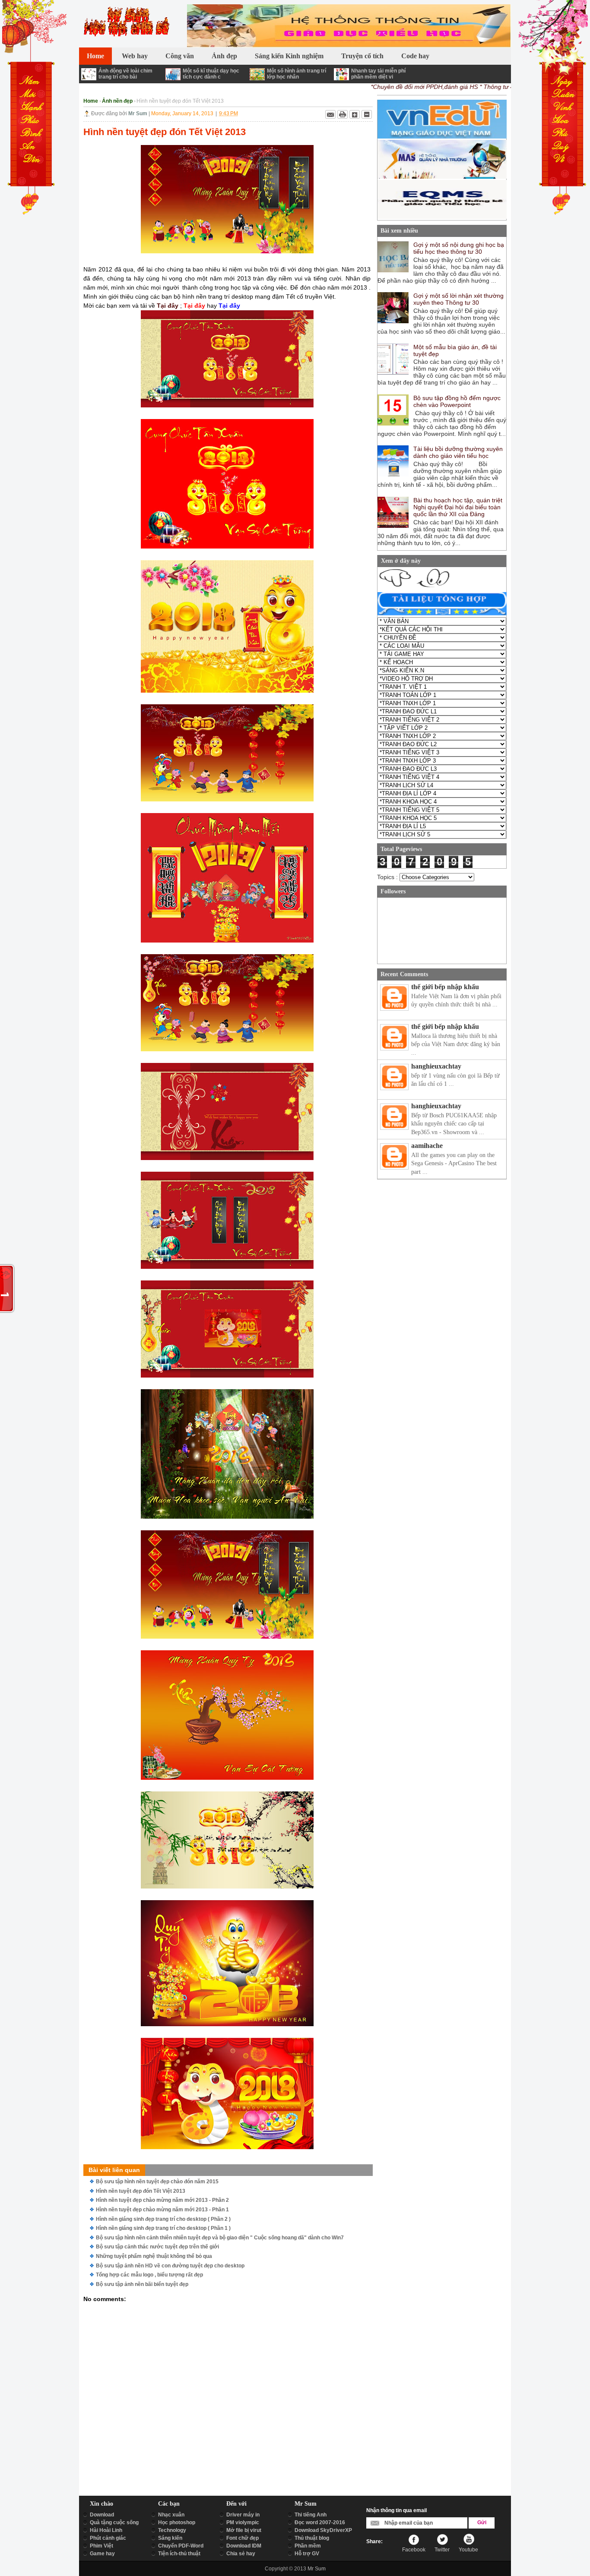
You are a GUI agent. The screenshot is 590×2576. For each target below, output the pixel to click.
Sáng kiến (170, 2538)
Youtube (468, 2550)
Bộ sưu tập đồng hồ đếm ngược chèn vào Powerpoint (457, 401)
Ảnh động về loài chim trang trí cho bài (125, 74)
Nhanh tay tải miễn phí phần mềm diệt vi (378, 74)
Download (102, 2515)
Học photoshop (177, 2522)
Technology (172, 2530)
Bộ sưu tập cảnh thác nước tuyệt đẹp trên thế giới (157, 2247)
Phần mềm (308, 2546)
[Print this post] (343, 114)
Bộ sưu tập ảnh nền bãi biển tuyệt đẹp (142, 2284)
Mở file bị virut (244, 2530)
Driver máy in (243, 2515)
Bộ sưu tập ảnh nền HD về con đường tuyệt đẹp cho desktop (170, 2266)
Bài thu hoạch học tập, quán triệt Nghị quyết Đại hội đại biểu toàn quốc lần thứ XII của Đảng (458, 507)
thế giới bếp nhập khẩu (445, 987)
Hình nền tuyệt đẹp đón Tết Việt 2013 (141, 2191)
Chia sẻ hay (241, 2554)
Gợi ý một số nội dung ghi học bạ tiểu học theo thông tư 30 (459, 248)
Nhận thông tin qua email (397, 2510)
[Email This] (330, 114)
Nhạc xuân (171, 2515)
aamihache (427, 1146)
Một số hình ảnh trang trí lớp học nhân (297, 74)
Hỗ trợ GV (307, 2554)
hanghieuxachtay (436, 1066)
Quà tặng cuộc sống (114, 2522)
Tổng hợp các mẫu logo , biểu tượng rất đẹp (149, 2275)
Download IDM (244, 2546)
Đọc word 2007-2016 (320, 2522)
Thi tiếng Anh (311, 2515)
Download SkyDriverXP (323, 2530)
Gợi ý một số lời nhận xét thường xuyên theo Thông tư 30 (458, 299)
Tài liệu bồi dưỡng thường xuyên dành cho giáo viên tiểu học (458, 452)
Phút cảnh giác (108, 2538)
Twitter (442, 2550)
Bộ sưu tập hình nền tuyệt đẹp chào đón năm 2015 (157, 2182)
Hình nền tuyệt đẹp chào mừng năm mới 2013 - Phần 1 (162, 2210)
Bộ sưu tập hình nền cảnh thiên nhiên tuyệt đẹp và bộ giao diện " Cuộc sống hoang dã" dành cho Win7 (220, 2238)
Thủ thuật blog (312, 2538)
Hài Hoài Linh (106, 2530)
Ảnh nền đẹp (117, 101)
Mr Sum (317, 2569)
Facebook (414, 2550)
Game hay (102, 2554)
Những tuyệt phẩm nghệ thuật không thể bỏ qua (154, 2256)
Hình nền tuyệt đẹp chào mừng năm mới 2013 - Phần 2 (162, 2200)
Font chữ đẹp (243, 2538)
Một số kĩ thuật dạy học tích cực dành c (211, 74)
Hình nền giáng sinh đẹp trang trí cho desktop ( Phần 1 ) (163, 2228)
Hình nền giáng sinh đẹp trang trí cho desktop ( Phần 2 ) (163, 2219)
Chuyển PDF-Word (181, 2546)
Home (91, 101)
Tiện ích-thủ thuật (179, 2554)
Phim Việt (102, 2546)
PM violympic (243, 2522)
